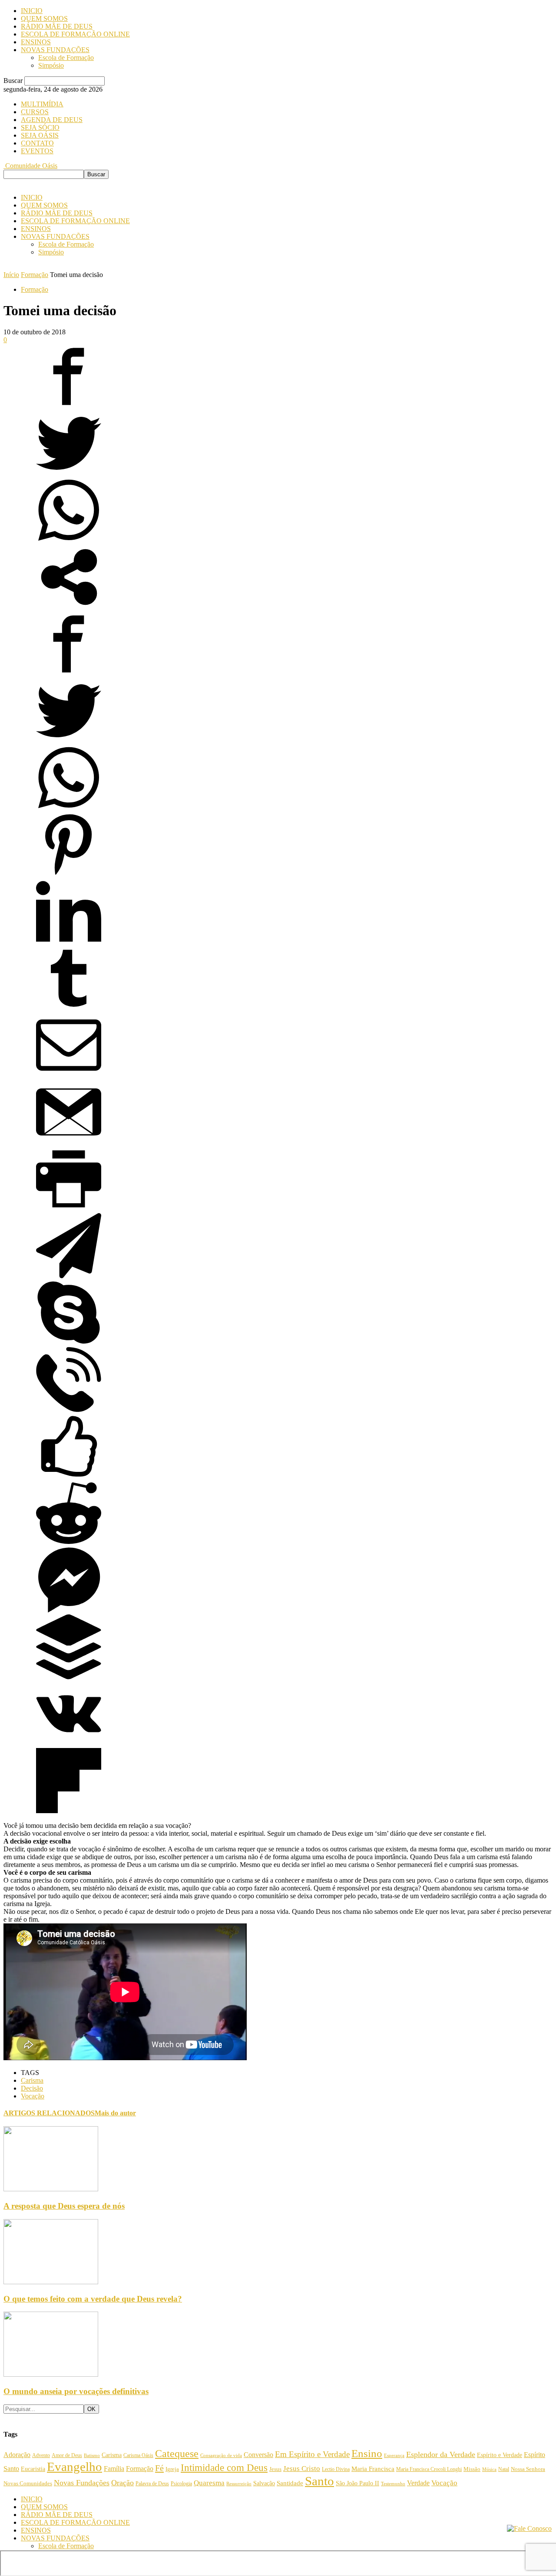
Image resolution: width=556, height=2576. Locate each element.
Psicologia (181, 2484)
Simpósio (51, 65)
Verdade (418, 2483)
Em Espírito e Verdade (312, 2454)
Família (114, 2469)
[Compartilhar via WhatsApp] (69, 540)
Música (489, 2469)
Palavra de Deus (152, 2484)
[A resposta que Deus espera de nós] (51, 2189)
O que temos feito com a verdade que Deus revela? (93, 2299)
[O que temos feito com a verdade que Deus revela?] (51, 2282)
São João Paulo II (357, 2483)
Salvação (264, 2483)
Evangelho (74, 2467)
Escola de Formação (66, 58)
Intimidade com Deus (224, 2468)
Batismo (92, 2455)
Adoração (17, 2455)
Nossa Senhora (528, 2469)
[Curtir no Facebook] (69, 1476)
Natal (504, 2469)
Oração (122, 2483)
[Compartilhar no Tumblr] (69, 1008)
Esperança (394, 2456)
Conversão (258, 2455)
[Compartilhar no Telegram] (69, 1276)
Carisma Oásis (138, 2455)
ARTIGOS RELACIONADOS (49, 2113)
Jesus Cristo (302, 2469)
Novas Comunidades (28, 2484)
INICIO (32, 11)
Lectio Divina (336, 2469)
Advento (41, 2456)
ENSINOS (36, 42)
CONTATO (37, 143)
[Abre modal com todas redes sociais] (69, 607)
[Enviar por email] (69, 1075)
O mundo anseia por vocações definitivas (76, 2391)
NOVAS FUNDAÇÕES (55, 50)
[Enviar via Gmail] (69, 1142)
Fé (159, 2468)
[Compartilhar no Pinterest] (69, 875)
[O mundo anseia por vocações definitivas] (51, 2374)
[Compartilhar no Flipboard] (69, 1811)
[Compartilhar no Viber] (69, 1410)
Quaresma (209, 2483)
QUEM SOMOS (44, 18)
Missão (472, 2469)
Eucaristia (33, 2469)
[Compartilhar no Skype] (69, 1343)
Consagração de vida (221, 2455)
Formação (35, 275)
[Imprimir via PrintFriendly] (69, 1209)
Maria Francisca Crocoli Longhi (429, 2469)
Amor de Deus (67, 2455)
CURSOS (35, 112)
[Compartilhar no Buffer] (69, 1677)
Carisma (32, 2080)
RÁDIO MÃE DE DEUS (57, 26)
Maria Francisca (373, 2469)
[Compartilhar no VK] (69, 1744)
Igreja (172, 2469)
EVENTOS (37, 151)
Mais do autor (115, 2113)
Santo (319, 2481)
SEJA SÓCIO (40, 127)
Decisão (32, 2088)
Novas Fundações (82, 2483)
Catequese (177, 2454)
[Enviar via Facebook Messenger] (69, 1610)
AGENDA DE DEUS (52, 120)
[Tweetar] (69, 473)
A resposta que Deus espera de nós (64, 2206)
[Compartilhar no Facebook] (69, 407)
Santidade (290, 2483)
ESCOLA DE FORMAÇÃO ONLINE (75, 34)
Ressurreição (239, 2484)
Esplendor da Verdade (441, 2454)
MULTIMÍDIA (42, 104)
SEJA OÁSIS (40, 135)
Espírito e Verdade (500, 2455)
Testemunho (393, 2484)
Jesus (275, 2469)
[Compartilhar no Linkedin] (69, 942)
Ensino (367, 2453)
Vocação (33, 2096)
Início (11, 275)
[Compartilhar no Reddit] (69, 1543)
